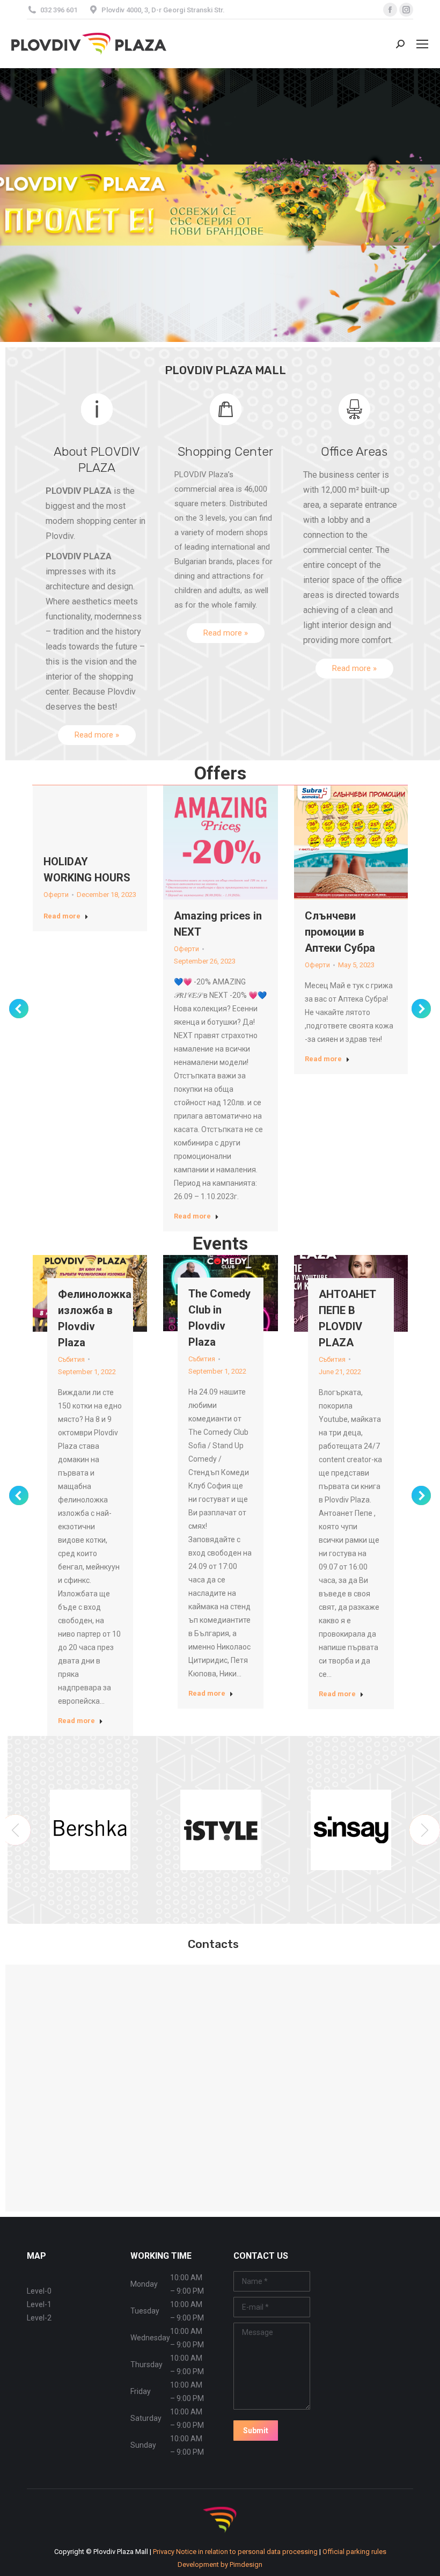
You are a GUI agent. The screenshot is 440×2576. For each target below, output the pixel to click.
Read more (62, 916)
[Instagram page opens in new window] (406, 10)
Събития (71, 1359)
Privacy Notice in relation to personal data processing (236, 2552)
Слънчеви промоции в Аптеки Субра (340, 932)
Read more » (97, 735)
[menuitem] (220, 2564)
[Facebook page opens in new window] (390, 10)
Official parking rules (354, 2552)
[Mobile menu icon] (422, 44)
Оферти (56, 895)
